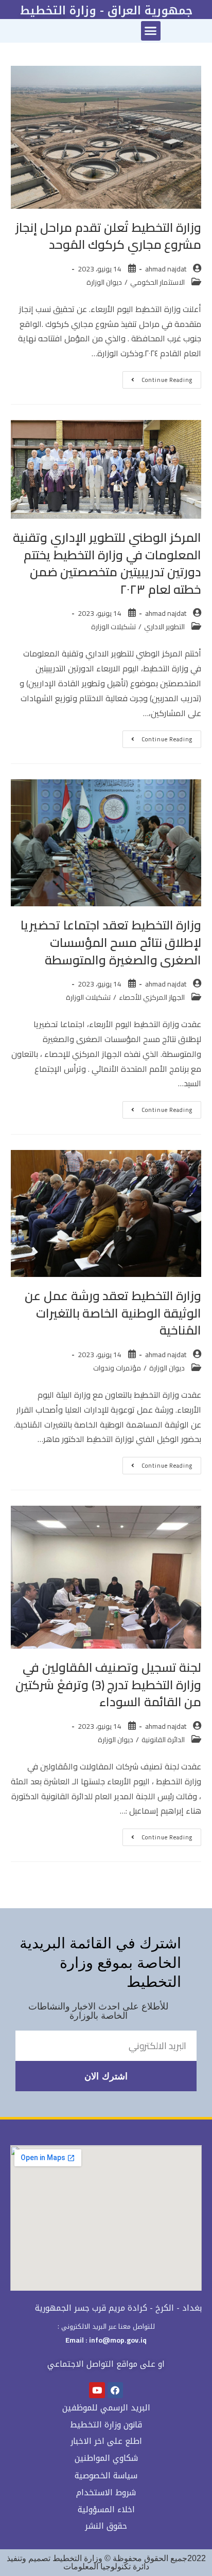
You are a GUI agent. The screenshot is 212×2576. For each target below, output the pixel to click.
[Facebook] (116, 2390)
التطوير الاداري (164, 627)
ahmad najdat (166, 269)
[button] (151, 31)
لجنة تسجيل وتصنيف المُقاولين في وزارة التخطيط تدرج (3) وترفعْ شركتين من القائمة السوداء (108, 1685)
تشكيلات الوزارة (113, 627)
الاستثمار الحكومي (157, 282)
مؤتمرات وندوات (117, 1368)
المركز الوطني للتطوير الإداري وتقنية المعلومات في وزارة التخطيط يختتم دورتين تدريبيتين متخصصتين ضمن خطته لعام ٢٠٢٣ (107, 563)
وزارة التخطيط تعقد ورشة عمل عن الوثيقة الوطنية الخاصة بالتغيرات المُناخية (113, 1313)
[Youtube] (97, 2390)
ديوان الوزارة (104, 282)
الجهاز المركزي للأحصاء (152, 997)
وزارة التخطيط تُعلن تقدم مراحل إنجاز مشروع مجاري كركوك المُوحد (108, 236)
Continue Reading (157, 378)
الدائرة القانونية (163, 1740)
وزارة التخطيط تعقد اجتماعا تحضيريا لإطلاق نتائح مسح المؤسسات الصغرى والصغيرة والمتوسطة (111, 942)
